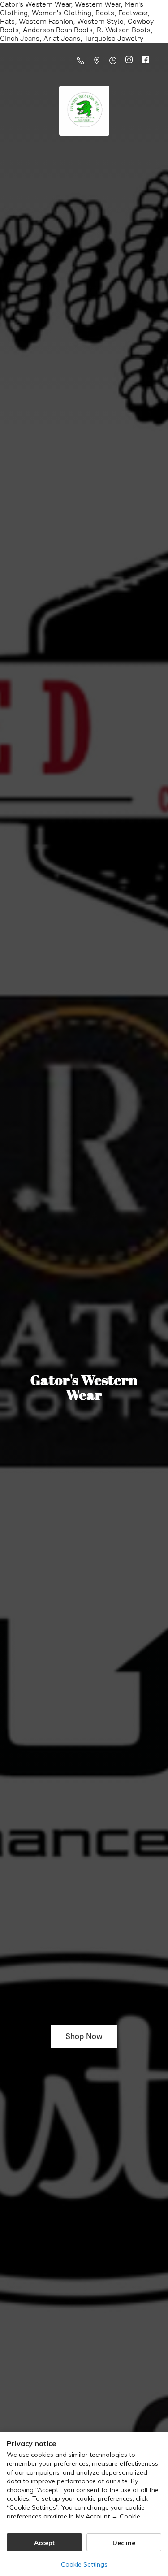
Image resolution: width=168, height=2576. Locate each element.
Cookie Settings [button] (84, 2564)
